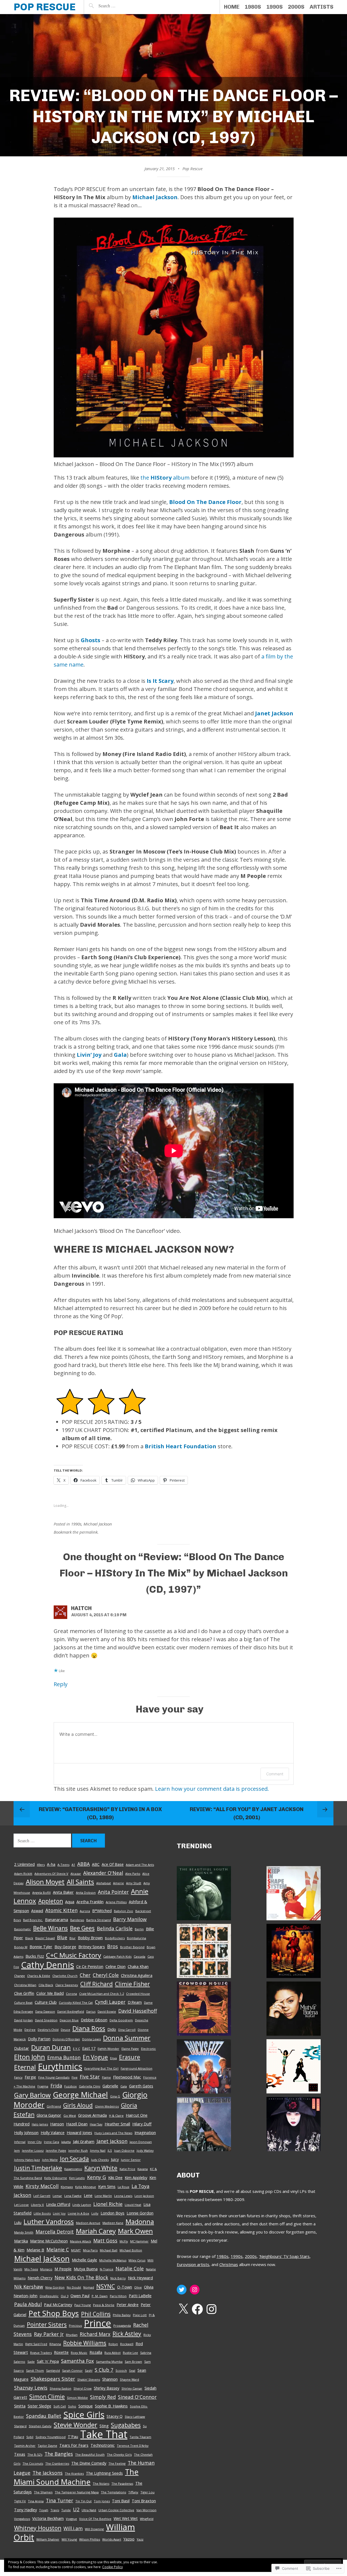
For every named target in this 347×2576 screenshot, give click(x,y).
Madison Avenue (88, 2223)
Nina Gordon (55, 2287)
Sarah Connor (72, 2370)
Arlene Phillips (116, 1902)
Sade (31, 2362)
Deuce (65, 2030)
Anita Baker (63, 1892)
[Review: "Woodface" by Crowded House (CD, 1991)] (204, 2010)
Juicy (115, 2159)
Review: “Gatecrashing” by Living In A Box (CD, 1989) (100, 1813)
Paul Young (83, 2305)
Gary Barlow (32, 2095)
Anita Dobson (86, 1893)
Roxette (61, 2352)
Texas (20, 2454)
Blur (73, 1938)
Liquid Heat (133, 2205)
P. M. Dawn (100, 2296)
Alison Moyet (45, 1882)
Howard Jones (79, 2132)
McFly (124, 2241)
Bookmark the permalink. (76, 1532)
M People (63, 2269)
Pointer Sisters (47, 2324)
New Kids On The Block (81, 2277)
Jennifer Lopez (33, 2150)
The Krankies (74, 2473)
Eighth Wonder (108, 2049)
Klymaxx (67, 2187)
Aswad (37, 1911)
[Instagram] (195, 2290)
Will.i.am (73, 2528)
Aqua (70, 1902)
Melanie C (58, 2249)
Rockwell (127, 2344)
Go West (70, 2116)
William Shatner (48, 2539)
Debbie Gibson (94, 2020)
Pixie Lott (140, 2315)
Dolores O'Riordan (66, 2039)
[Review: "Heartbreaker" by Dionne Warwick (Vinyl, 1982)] (204, 2125)
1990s (274, 7)
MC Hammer (139, 2241)
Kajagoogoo (73, 2169)
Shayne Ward (129, 2379)
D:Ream (135, 2002)
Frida (56, 2086)
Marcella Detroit (55, 2232)
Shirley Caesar (132, 2388)
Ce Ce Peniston (90, 1966)
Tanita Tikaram (140, 2437)
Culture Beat (23, 2003)
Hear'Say (96, 2124)
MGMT (76, 2250)
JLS (110, 2150)
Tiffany (133, 2492)
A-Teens (63, 1865)
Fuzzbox (70, 2086)
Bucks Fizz (35, 1956)
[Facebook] (197, 2309)
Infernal (20, 2142)
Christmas (229, 2264)
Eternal (25, 2067)
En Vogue (95, 2057)
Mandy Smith (24, 2232)
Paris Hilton (118, 2296)
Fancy (18, 2077)
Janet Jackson (112, 2141)
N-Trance (107, 2269)
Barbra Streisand (99, 1920)
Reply (61, 1684)
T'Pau (73, 2436)
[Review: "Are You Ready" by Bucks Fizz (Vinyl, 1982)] (204, 2068)
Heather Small (117, 2124)
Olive (138, 2287)
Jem (17, 2150)
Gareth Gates (141, 2086)
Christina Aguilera (137, 1975)
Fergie (30, 2077)
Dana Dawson (45, 2011)
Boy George (65, 1947)
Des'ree (30, 2030)
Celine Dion (115, 1966)
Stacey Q (115, 2416)
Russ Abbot (113, 2353)
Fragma (43, 2086)
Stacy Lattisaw (135, 2417)
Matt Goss (105, 2241)
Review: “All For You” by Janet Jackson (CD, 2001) (247, 1813)
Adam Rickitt (23, 1874)
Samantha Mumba (109, 2362)
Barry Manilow (130, 1919)
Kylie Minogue (86, 2187)
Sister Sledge (39, 2406)
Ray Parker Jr (49, 2334)
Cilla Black (46, 1985)
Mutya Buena (86, 2269)
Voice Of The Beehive (95, 2519)
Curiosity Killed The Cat (76, 2003)
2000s (296, 7)
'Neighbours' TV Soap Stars (284, 2256)
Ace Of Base (113, 1864)
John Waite (50, 2160)
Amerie (118, 1883)
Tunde (66, 2510)
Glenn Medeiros (107, 2106)
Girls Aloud (78, 2105)
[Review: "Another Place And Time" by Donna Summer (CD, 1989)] (294, 2125)
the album (165, 478)
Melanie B (35, 2250)
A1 (73, 1865)
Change (20, 1976)
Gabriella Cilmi (90, 2086)
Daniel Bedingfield (71, 2011)
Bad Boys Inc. (33, 1920)
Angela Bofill (41, 1893)
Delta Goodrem (121, 2020)
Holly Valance (53, 2132)
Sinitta (20, 2406)
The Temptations (113, 2492)
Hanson (57, 2124)
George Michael (80, 2095)
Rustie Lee (130, 2353)
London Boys (113, 2213)
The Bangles (59, 2454)
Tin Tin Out (83, 2501)
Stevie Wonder (75, 2425)
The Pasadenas (122, 2483)
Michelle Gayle (84, 2260)
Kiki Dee (115, 2177)
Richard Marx (95, 2334)
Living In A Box (78, 2213)
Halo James (40, 2124)
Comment (275, 1774)
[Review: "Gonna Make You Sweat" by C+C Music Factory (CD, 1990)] (294, 2068)
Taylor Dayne (47, 2446)
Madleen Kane (113, 2223)
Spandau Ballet (44, 2416)
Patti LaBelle (140, 2296)
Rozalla (96, 2352)
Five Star (90, 2077)
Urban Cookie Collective (116, 2510)
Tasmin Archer (25, 2446)
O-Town (125, 2287)
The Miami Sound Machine (76, 2477)
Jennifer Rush (78, 2150)
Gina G (115, 2096)
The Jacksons (48, 2473)
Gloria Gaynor (49, 2115)
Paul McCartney (58, 2304)
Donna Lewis (91, 2039)
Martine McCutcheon (49, 2241)
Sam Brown (133, 2362)
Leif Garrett (42, 2196)
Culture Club (46, 2002)
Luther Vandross (49, 2221)
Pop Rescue (45, 7)
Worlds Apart (112, 2539)
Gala (120, 1055)
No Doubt (74, 2287)
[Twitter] (182, 2290)
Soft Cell (60, 2406)
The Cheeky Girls (119, 2454)
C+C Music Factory (74, 1955)
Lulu (18, 2222)
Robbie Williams (85, 2343)
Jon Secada (74, 2159)
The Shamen (43, 2492)
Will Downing (94, 2529)
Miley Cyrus (137, 2260)
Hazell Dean (77, 2124)
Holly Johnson (26, 2132)
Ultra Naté (89, 2510)
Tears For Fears (74, 2445)
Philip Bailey (122, 2315)
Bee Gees (82, 1928)
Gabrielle (110, 2086)
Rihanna (55, 2344)
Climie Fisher (132, 1984)
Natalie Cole (130, 2268)
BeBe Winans (50, 1928)
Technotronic (103, 2445)
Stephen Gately (40, 2426)
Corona (71, 1994)
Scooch (121, 2370)
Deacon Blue (69, 2020)
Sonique (86, 2406)
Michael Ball (109, 2250)
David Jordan (23, 2020)
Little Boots (42, 2213)
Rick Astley (127, 2334)
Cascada (139, 1956)
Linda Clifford (58, 2204)
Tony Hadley (25, 2510)
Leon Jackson (144, 2196)
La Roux (123, 2187)
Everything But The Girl (101, 2068)
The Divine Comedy (89, 2463)
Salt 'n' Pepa (48, 2361)
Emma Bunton (64, 2057)
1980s (253, 7)
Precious (75, 2325)
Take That (104, 2434)
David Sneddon (46, 2020)
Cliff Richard (97, 1984)
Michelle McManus (113, 2260)
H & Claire (116, 2116)
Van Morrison (146, 2510)
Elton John (30, 2057)
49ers (41, 1865)
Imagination (145, 2132)
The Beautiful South (90, 2454)
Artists (322, 7)
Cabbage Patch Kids (117, 1956)
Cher (85, 1975)
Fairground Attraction (136, 2068)
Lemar (57, 2196)
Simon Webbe (77, 2398)
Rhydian (72, 2335)
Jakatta (66, 2142)
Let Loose (21, 2205)
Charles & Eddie (39, 1976)
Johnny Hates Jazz (27, 2160)
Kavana (143, 2169)
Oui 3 (65, 2296)
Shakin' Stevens (89, 2379)
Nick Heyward (140, 2278)
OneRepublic (49, 2296)
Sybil (30, 2437)
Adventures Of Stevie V (51, 1874)
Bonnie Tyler (41, 1947)
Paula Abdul (28, 2304)
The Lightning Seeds (104, 2473)
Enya (113, 2058)
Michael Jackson (155, 197)
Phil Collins (96, 2314)
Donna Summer (127, 2038)
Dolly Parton (39, 2039)
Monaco (46, 2269)
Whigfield (147, 2519)
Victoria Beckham (48, 2518)
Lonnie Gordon (140, 2213)
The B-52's (35, 2454)
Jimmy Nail (98, 2150)
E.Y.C (76, 2049)
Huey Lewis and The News (113, 2133)
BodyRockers (115, 1938)
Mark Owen (135, 2231)
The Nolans (101, 2483)
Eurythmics (60, 2066)
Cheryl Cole (106, 1975)
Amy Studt (134, 1883)
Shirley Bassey (107, 2388)
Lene (88, 2195)
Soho (72, 2406)
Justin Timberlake (38, 2168)
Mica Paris (90, 2250)
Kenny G (97, 2177)
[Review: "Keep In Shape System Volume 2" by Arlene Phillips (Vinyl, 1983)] (294, 1894)
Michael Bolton (131, 2250)
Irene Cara (52, 2142)
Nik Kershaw (29, 2287)
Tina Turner (60, 2500)
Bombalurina (136, 1938)
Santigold (53, 2370)
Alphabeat (104, 1883)
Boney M (21, 1947)
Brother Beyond (132, 1947)
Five (75, 2077)
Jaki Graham (84, 2141)
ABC (96, 1864)
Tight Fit (20, 2501)
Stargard (20, 2426)
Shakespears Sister (53, 2379)
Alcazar (76, 1874)
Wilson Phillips (90, 2539)
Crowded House (138, 1994)
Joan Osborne (124, 2150)
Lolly (95, 2213)
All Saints (80, 1882)
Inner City (35, 2142)
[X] (183, 2309)
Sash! (89, 2370)
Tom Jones (102, 2501)
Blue (62, 1937)
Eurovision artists (193, 2264)
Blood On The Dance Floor (205, 502)
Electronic (148, 2049)
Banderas (77, 1920)
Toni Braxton (144, 2501)
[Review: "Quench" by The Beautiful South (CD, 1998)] (204, 1894)
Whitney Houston (38, 2528)
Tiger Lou (147, 2492)
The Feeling (117, 2463)
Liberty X (37, 2205)
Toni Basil (121, 2501)
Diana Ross (89, 2028)
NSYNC (106, 2286)
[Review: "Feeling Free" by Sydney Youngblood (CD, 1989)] (204, 1952)
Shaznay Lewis (31, 2388)
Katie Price (127, 2169)
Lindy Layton (82, 2205)
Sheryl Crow (83, 2388)
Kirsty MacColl (42, 2186)
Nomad (89, 2287)
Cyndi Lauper (110, 2002)
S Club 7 (104, 2370)
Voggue (71, 2519)
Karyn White (101, 2168)
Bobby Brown (90, 1938)
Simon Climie (47, 2396)
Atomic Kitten (61, 1910)
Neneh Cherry (40, 2278)
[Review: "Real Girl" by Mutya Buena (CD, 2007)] (294, 2010)
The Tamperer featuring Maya (77, 2492)
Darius (91, 2011)
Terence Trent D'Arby (133, 2446)
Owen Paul (80, 2296)
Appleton (51, 1901)
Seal (132, 2370)
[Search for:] (119, 6)
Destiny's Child (48, 2030)
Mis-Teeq (31, 2269)
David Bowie (107, 2011)
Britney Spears (92, 1947)
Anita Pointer (113, 1892)
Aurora (85, 1911)
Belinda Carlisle (115, 1928)
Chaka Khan (138, 1966)
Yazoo (129, 2539)
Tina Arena (36, 2501)
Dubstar (22, 2048)
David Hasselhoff (138, 2011)
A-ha (51, 1864)
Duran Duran (51, 2047)
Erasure (130, 2057)
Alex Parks (133, 1874)
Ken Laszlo (77, 2178)
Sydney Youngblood (51, 2437)
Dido (112, 2029)
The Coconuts (33, 2463)
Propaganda (122, 2325)
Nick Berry (118, 2278)
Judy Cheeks (100, 2160)
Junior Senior (131, 2160)
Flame (106, 2077)
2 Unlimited (24, 1864)
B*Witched (102, 1911)
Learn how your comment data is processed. (212, 1789)
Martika (21, 2241)
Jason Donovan (141, 2142)
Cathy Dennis (48, 1965)
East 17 (89, 2048)
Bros (113, 1946)
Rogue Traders (41, 2353)
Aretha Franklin (90, 1902)
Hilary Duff (142, 2124)
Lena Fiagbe (73, 2196)
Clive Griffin (24, 1993)
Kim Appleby (136, 2177)
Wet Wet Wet (126, 2518)
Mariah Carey (96, 2231)
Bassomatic (23, 1929)
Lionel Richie (108, 2204)
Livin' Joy (59, 2213)
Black (29, 1938)
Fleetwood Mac (127, 2077)
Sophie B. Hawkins (111, 2406)
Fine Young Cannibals (54, 2077)
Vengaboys (22, 2519)
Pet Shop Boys (54, 2313)
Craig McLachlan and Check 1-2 (102, 1994)
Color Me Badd (50, 1993)
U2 (76, 2509)
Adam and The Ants (140, 1865)
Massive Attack (81, 2241)
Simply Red (103, 2397)
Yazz (140, 2539)
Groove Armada (92, 2115)
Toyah (44, 2510)
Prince (98, 2323)
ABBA (83, 1864)
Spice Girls (84, 2415)
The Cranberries (57, 2463)
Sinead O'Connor (137, 2397)
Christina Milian (25, 1985)
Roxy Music (79, 2353)
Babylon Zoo (123, 1911)
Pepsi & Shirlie (104, 2305)
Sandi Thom (35, 2370)
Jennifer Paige (56, 2150)
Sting (104, 2426)
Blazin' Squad (45, 1938)
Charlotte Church (65, 1976)
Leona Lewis (123, 2196)
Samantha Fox (77, 2361)
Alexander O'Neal (103, 1873)
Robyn (113, 2344)
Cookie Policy (113, 2567)
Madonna (140, 2221)
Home (232, 7)
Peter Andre (128, 2304)
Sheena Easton (60, 2388)
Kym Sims (107, 2186)
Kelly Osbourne (56, 2178)
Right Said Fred (36, 2344)
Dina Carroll (127, 2030)
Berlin (139, 1929)
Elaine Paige (130, 2049)
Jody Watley (145, 2150)
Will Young (69, 2539)
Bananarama (57, 1919)
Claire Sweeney (67, 1985)
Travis (55, 2510)
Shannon (110, 2379)
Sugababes (126, 2425)
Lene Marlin (103, 2196)
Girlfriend (54, 2106)
